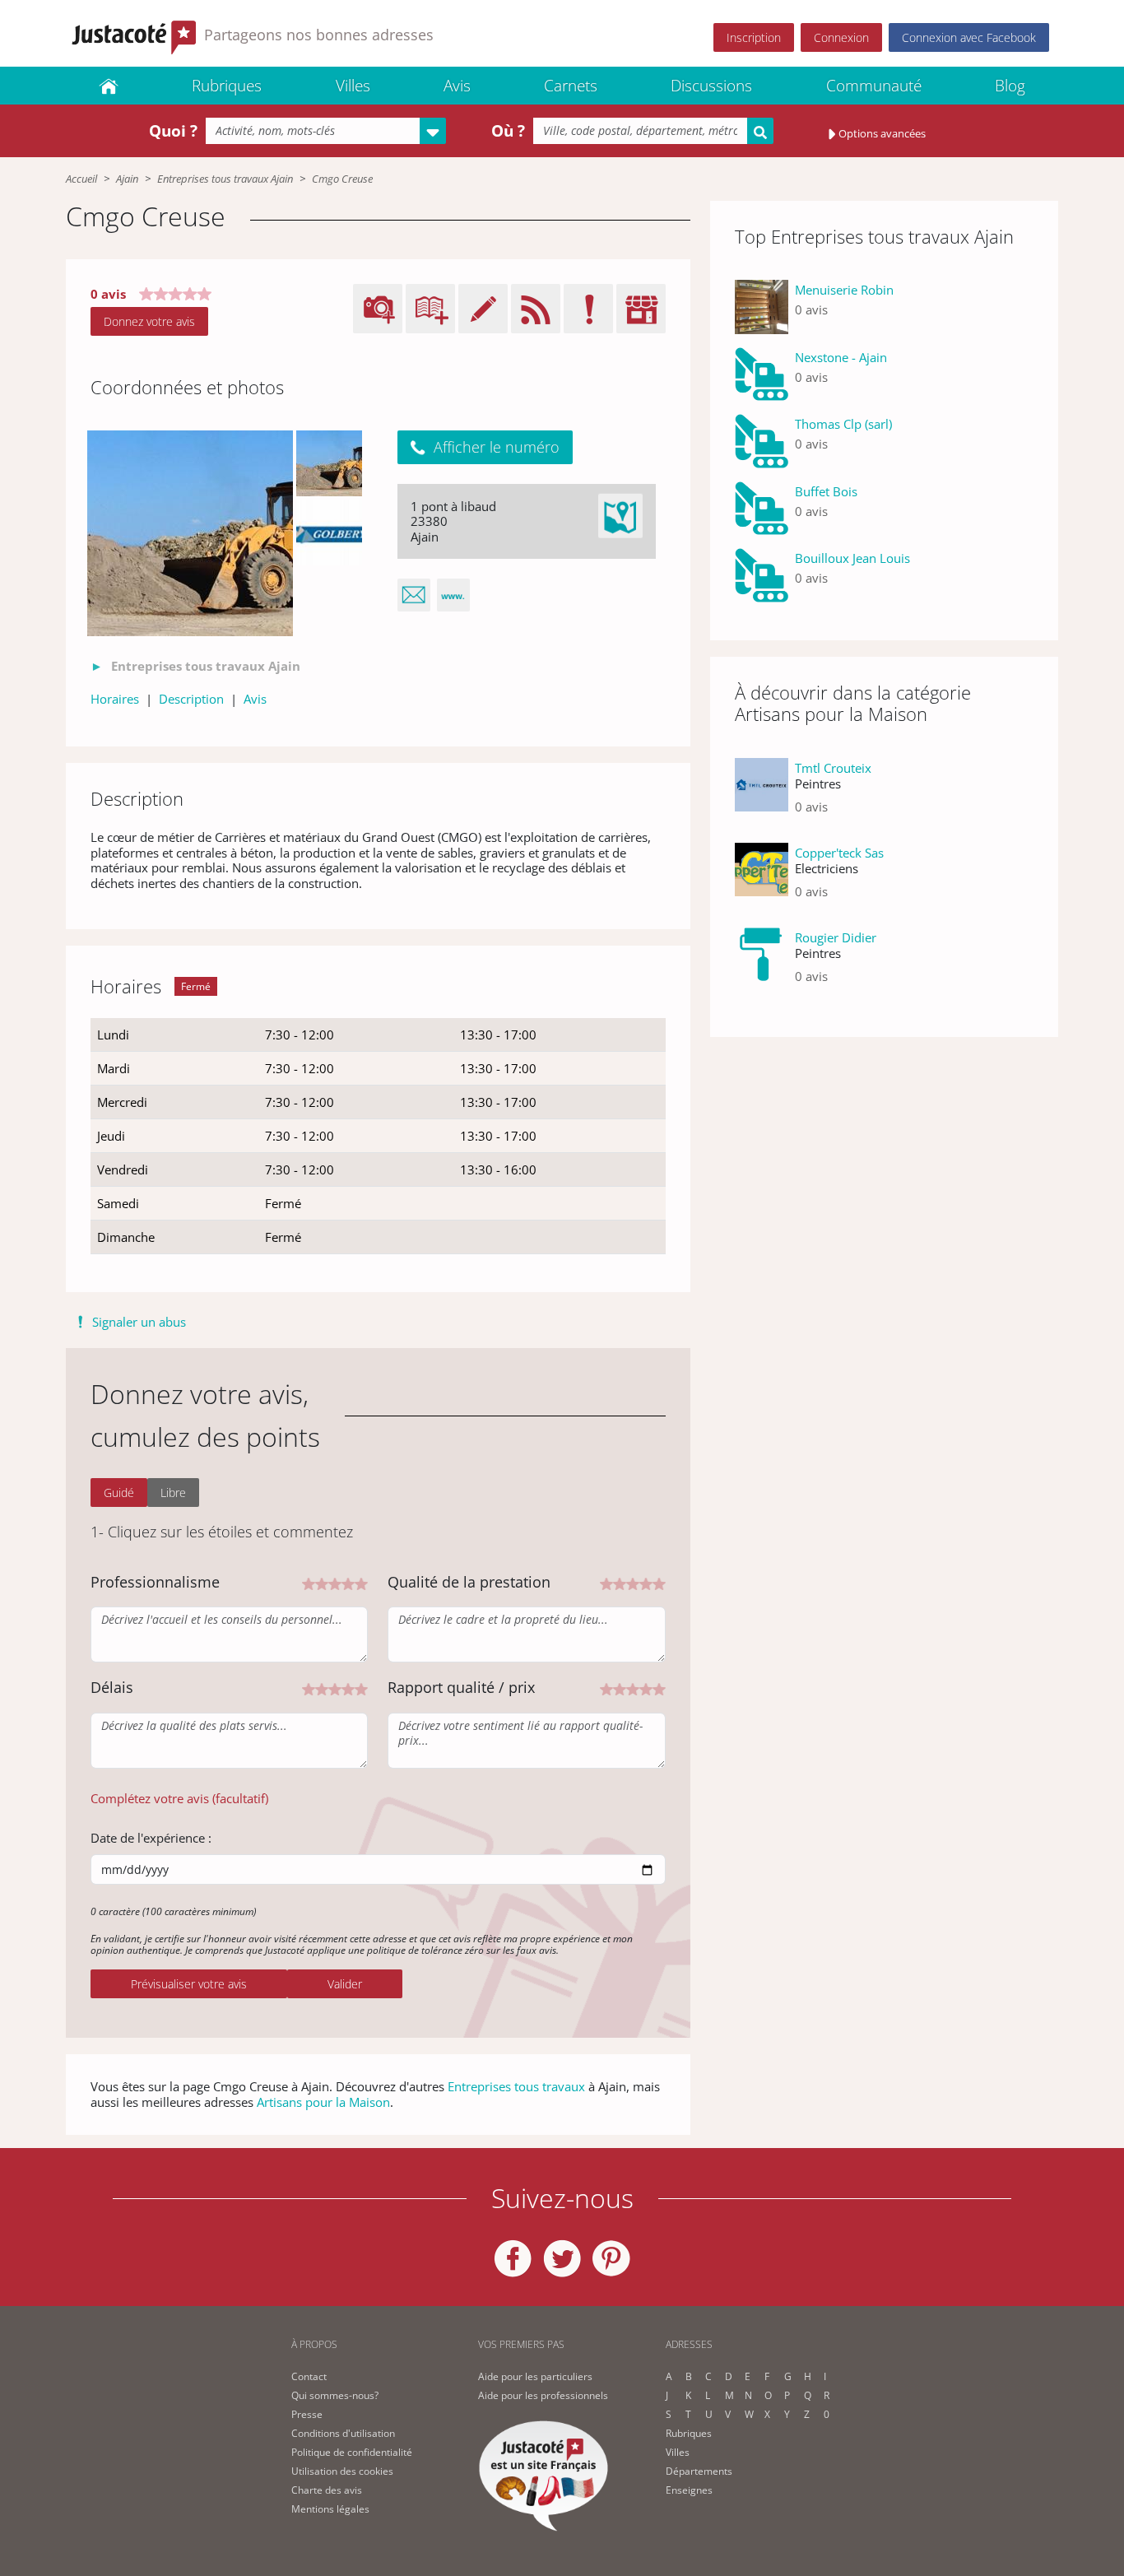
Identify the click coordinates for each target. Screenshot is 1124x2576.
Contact (309, 2376)
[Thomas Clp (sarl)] (762, 441)
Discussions (711, 86)
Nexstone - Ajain (841, 357)
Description (191, 699)
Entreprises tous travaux (516, 2086)
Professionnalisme (155, 1582)
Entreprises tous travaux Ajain (225, 179)
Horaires (115, 699)
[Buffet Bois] (762, 509)
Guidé (119, 1493)
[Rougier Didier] (762, 963)
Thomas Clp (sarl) (843, 424)
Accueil (81, 179)
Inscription (754, 37)
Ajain (127, 179)
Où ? (508, 131)
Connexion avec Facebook (969, 37)
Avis (457, 86)
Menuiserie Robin (844, 290)
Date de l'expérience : (151, 1838)
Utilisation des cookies (342, 2471)
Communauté (874, 86)
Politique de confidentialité (352, 2452)
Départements (699, 2471)
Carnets (571, 86)
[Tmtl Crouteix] (762, 794)
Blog (1010, 86)
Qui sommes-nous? (335, 2395)
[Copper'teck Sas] (762, 879)
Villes (353, 86)
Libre (173, 1493)
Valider (345, 1984)
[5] (361, 1582)
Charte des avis (327, 2490)
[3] (335, 1582)
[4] (348, 1582)
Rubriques (227, 86)
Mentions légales (330, 2509)
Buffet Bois (826, 491)
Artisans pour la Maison (323, 2102)
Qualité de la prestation (469, 1582)
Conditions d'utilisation (343, 2433)
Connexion (841, 37)
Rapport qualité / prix (461, 1687)
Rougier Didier (836, 937)
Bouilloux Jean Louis (852, 558)
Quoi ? (173, 131)
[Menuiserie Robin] (762, 307)
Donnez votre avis (149, 321)
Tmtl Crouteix (833, 768)
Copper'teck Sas (839, 853)
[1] (309, 1582)
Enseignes (689, 2490)
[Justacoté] (109, 86)
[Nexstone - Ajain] (762, 374)
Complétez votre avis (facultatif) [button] (179, 1798)
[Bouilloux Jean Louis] (762, 575)
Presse (307, 2414)
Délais (112, 1687)
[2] (322, 1582)
